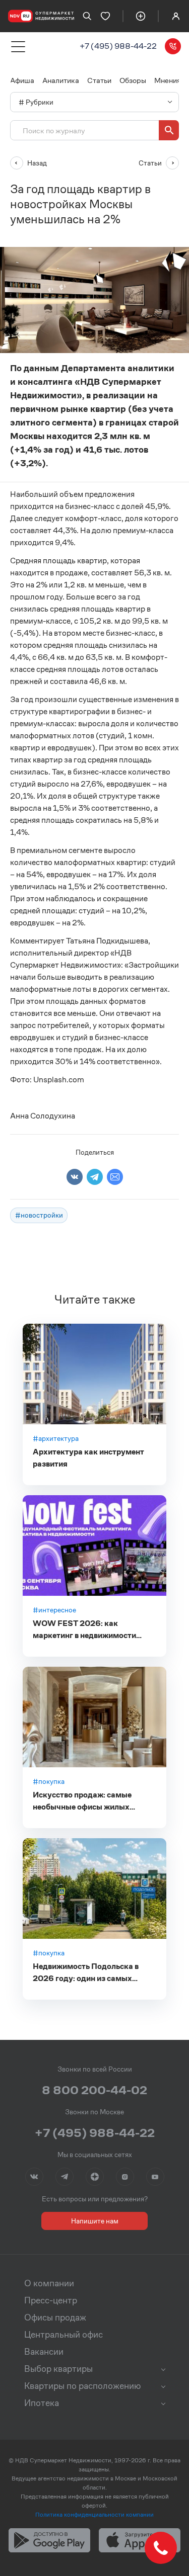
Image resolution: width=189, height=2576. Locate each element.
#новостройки (39, 1215)
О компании (49, 2283)
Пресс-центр (51, 2300)
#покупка (49, 1781)
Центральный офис (64, 2335)
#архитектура (56, 1438)
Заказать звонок (173, 46)
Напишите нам (95, 2221)
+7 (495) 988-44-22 (118, 46)
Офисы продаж (55, 2317)
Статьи (99, 80)
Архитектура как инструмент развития (88, 1458)
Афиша (22, 80)
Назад (37, 163)
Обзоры (133, 80)
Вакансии (44, 2352)
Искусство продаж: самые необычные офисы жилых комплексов (82, 1801)
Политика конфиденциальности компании (94, 2514)
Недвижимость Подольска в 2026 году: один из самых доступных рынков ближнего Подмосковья (87, 1973)
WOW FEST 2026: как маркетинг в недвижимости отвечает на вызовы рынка (84, 1630)
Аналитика (61, 80)
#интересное (54, 1610)
